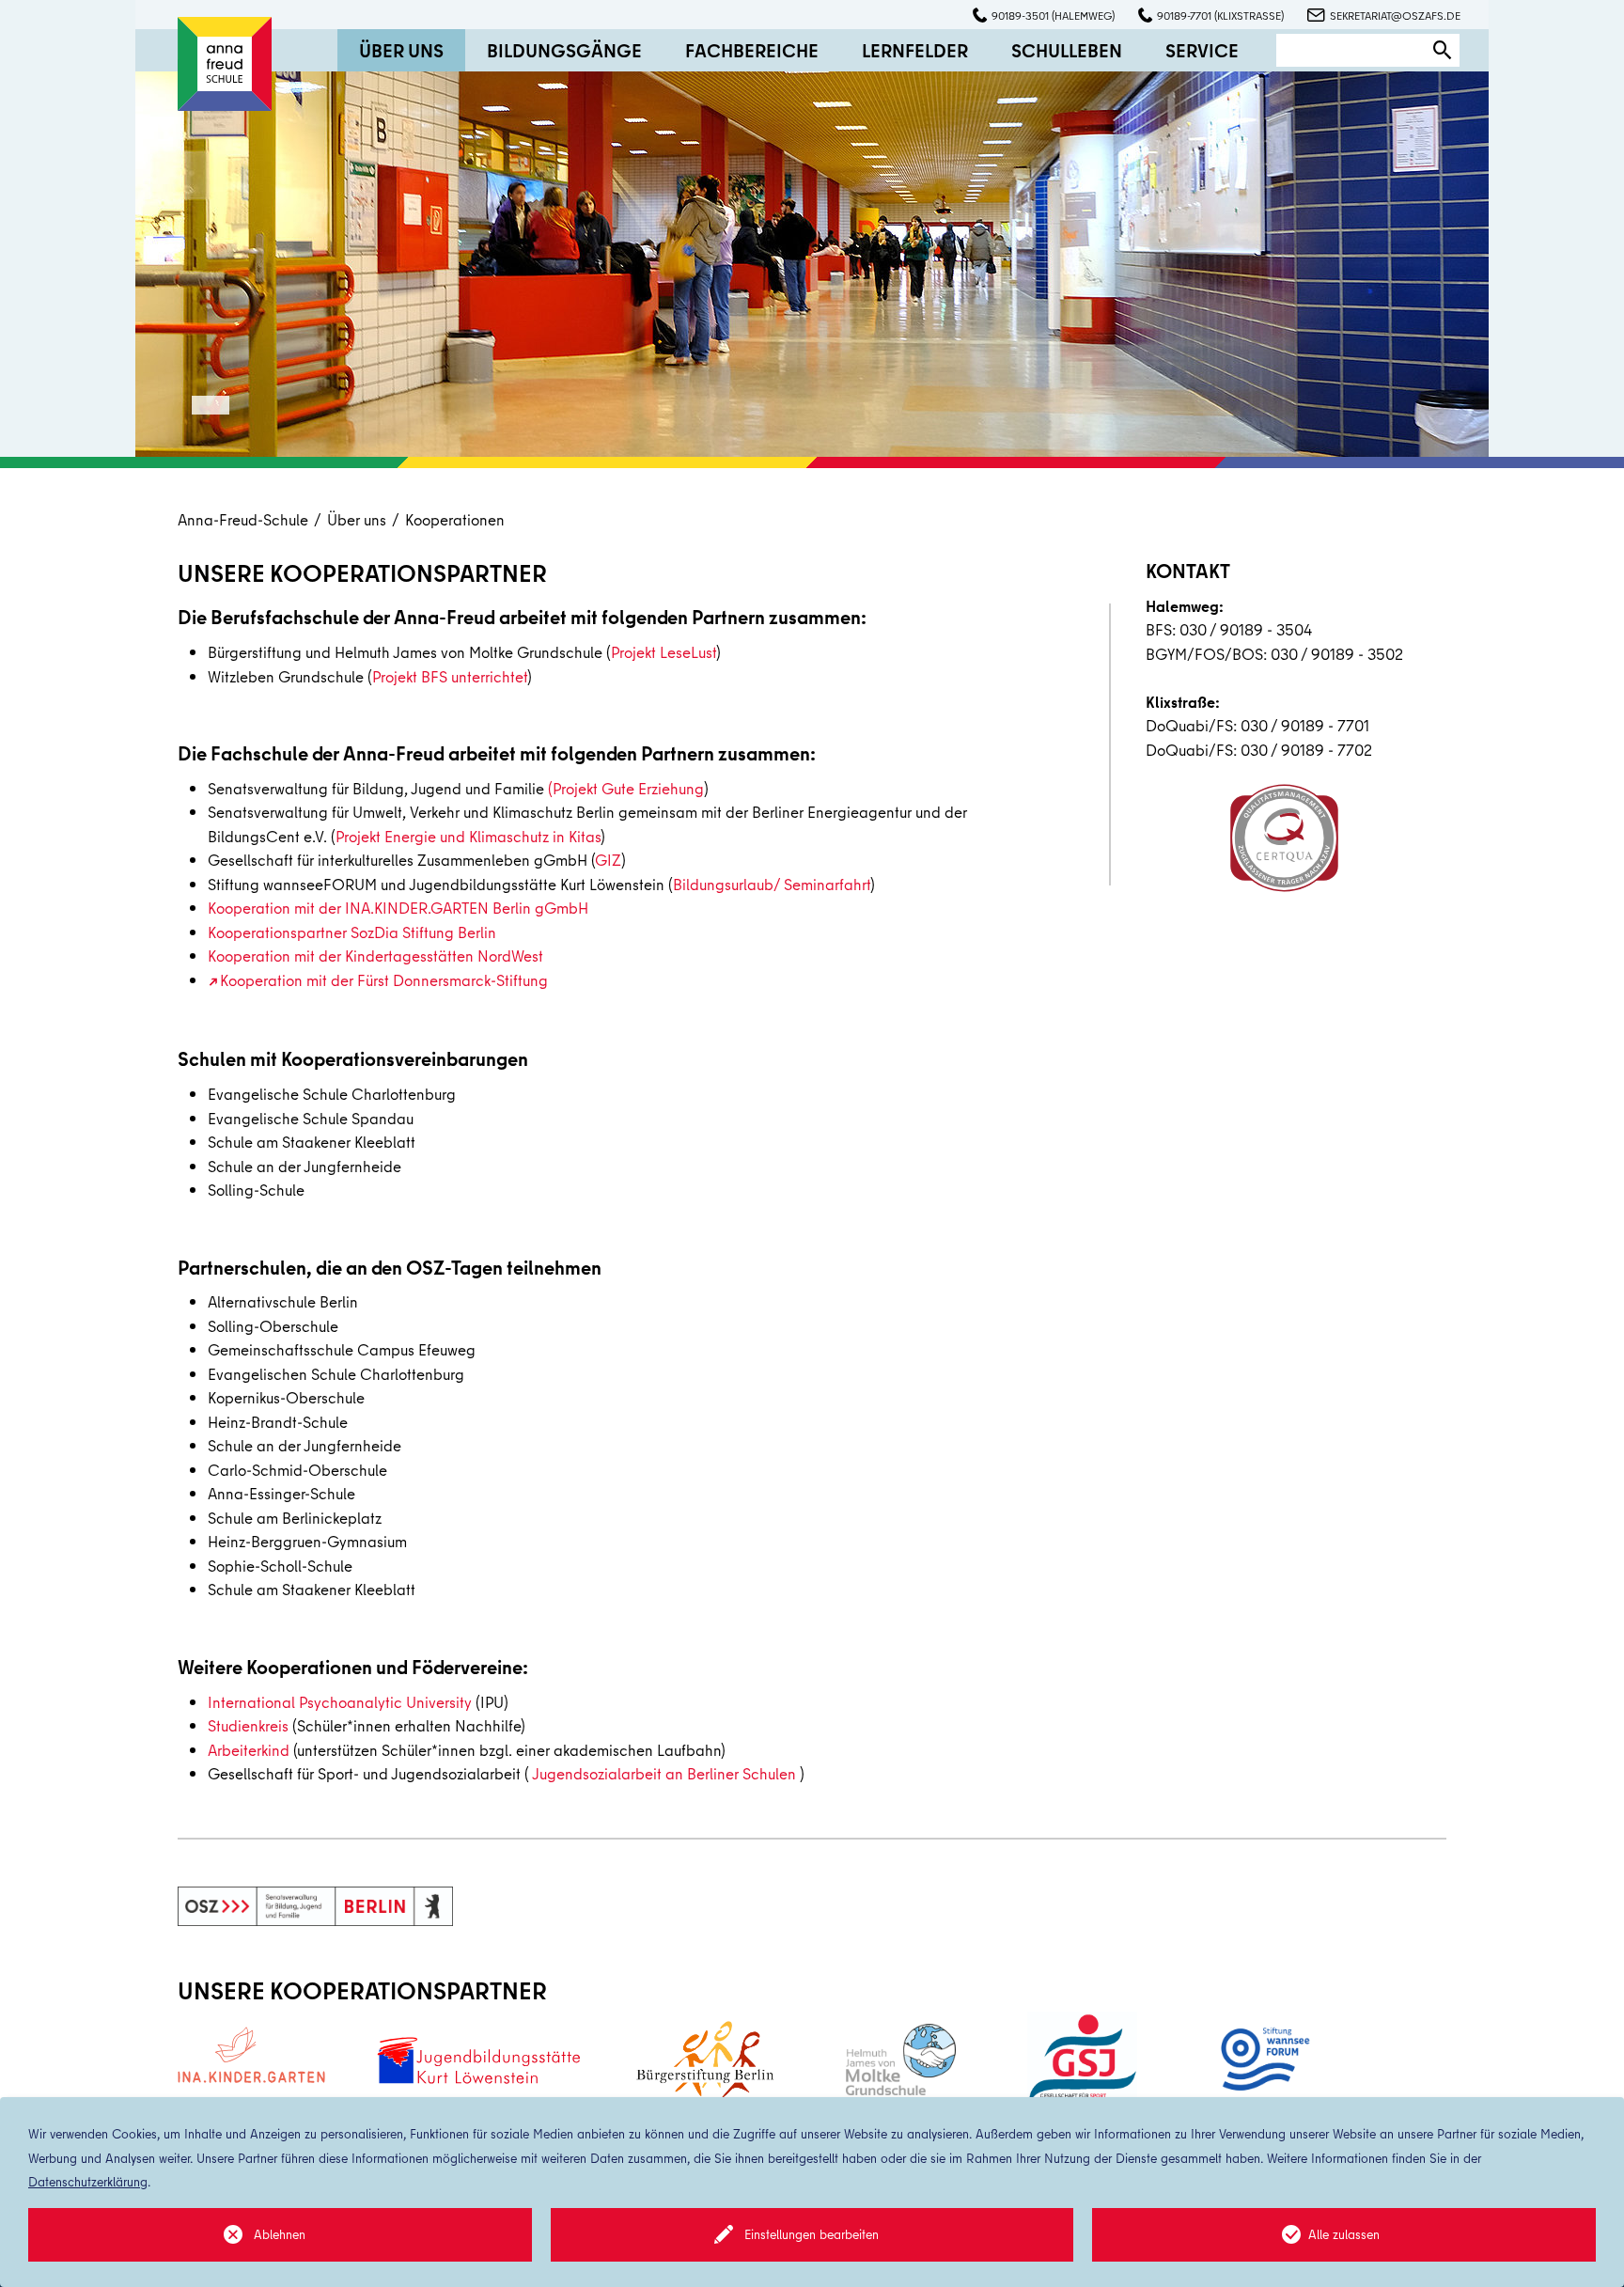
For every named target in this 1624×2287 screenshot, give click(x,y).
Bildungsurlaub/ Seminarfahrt (772, 884)
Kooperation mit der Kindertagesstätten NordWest (375, 956)
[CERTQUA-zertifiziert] (1284, 838)
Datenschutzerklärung (88, 2182)
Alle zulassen (1344, 2234)
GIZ (608, 860)
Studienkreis (248, 1725)
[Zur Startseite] (225, 62)
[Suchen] (1443, 50)
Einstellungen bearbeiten (812, 2234)
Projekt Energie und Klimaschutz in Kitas (468, 836)
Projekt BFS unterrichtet (450, 676)
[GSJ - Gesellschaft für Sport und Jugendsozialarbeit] (1082, 2060)
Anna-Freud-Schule (243, 519)
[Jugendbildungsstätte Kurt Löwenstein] (478, 2060)
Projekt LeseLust (664, 652)
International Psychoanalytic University (340, 1702)
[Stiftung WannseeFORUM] (1263, 2059)
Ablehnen (280, 2234)
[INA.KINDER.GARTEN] (251, 2054)
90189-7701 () (1220, 16)
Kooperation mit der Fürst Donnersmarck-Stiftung (384, 980)
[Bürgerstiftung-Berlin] (705, 2060)
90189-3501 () (1053, 16)
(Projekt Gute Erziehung (626, 788)
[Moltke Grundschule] (901, 2060)
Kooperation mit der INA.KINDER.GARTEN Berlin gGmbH (398, 908)
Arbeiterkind (249, 1750)
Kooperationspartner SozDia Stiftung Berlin (352, 932)
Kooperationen (455, 519)
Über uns (357, 519)
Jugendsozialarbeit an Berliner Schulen (664, 1773)
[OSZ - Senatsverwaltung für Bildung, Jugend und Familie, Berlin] (315, 1906)
